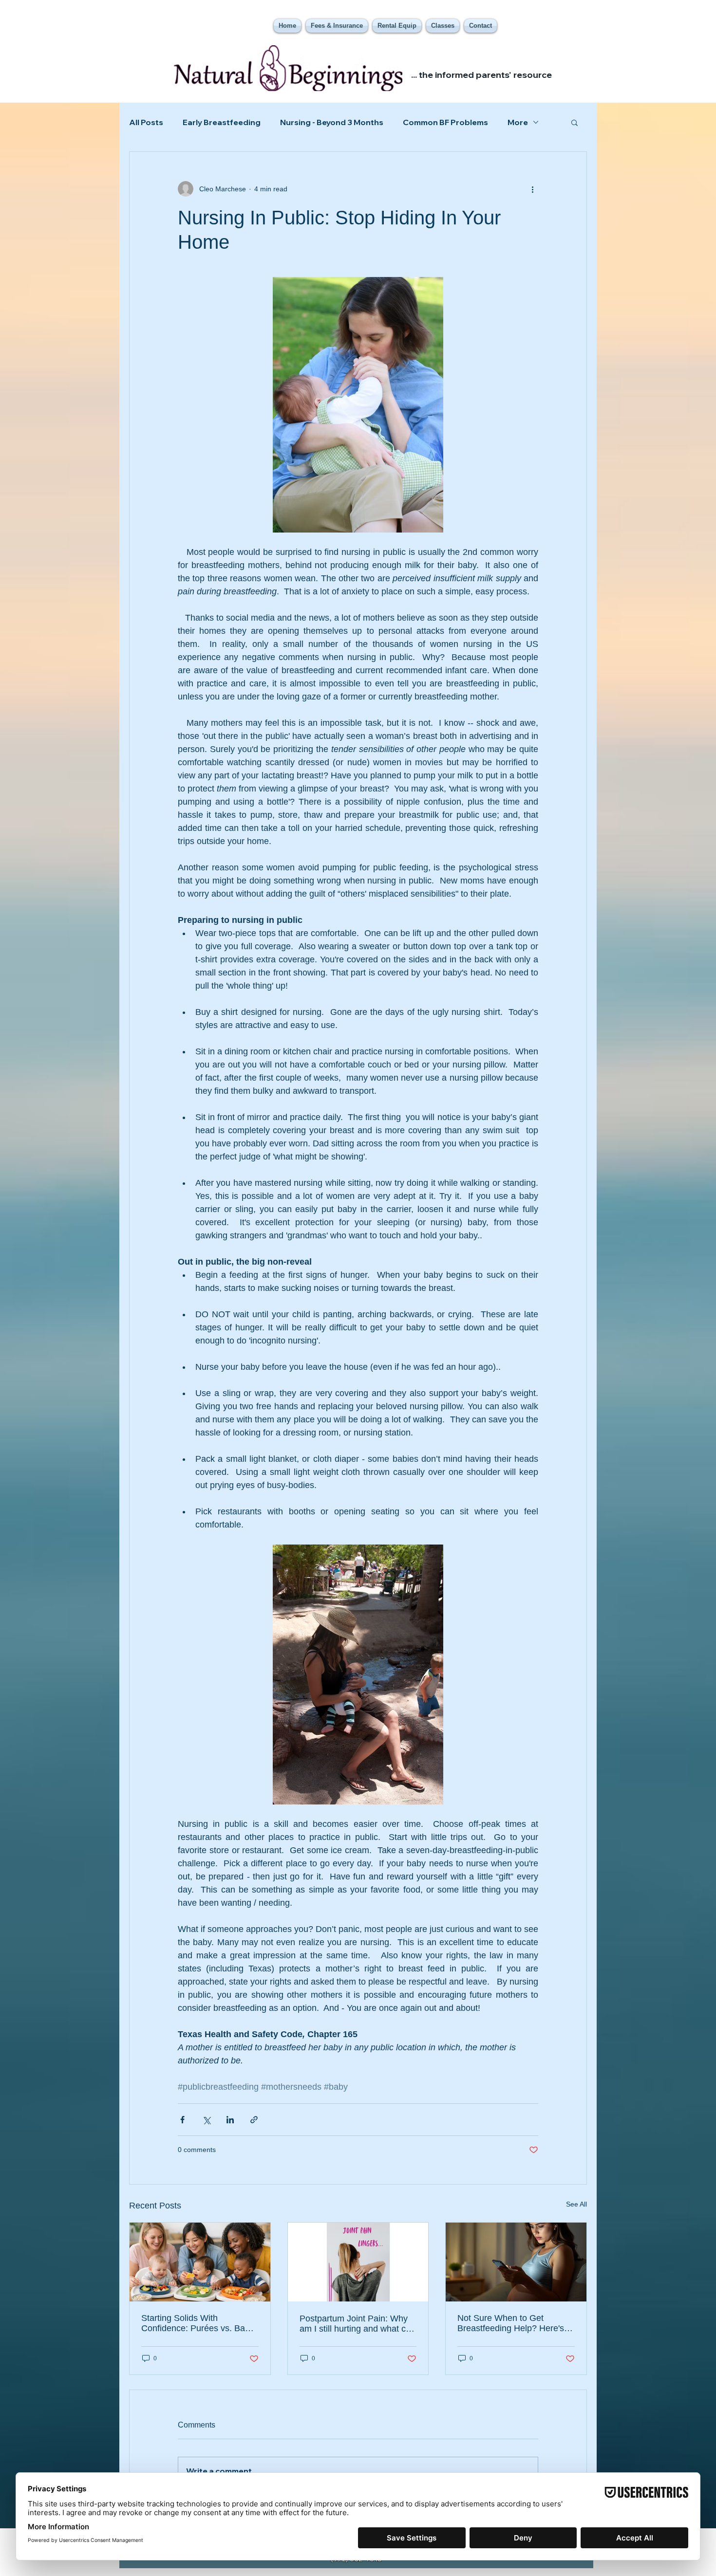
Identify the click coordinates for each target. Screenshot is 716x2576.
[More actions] (532, 189)
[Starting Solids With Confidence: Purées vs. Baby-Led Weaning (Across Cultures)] (200, 2262)
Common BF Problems (445, 122)
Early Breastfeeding (222, 122)
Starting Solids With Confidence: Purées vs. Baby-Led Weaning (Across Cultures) (199, 2323)
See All (576, 2204)
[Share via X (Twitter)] (206, 2120)
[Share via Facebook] (182, 2120)
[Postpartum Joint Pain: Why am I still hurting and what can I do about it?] (358, 2262)
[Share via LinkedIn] (230, 2120)
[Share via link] (254, 2120)
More (518, 122)
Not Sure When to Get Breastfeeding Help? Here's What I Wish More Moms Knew (511, 2323)
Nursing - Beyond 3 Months (332, 122)
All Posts (146, 122)
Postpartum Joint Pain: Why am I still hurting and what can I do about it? (358, 2324)
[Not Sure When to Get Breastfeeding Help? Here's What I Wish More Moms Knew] (516, 2262)
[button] (575, 122)
